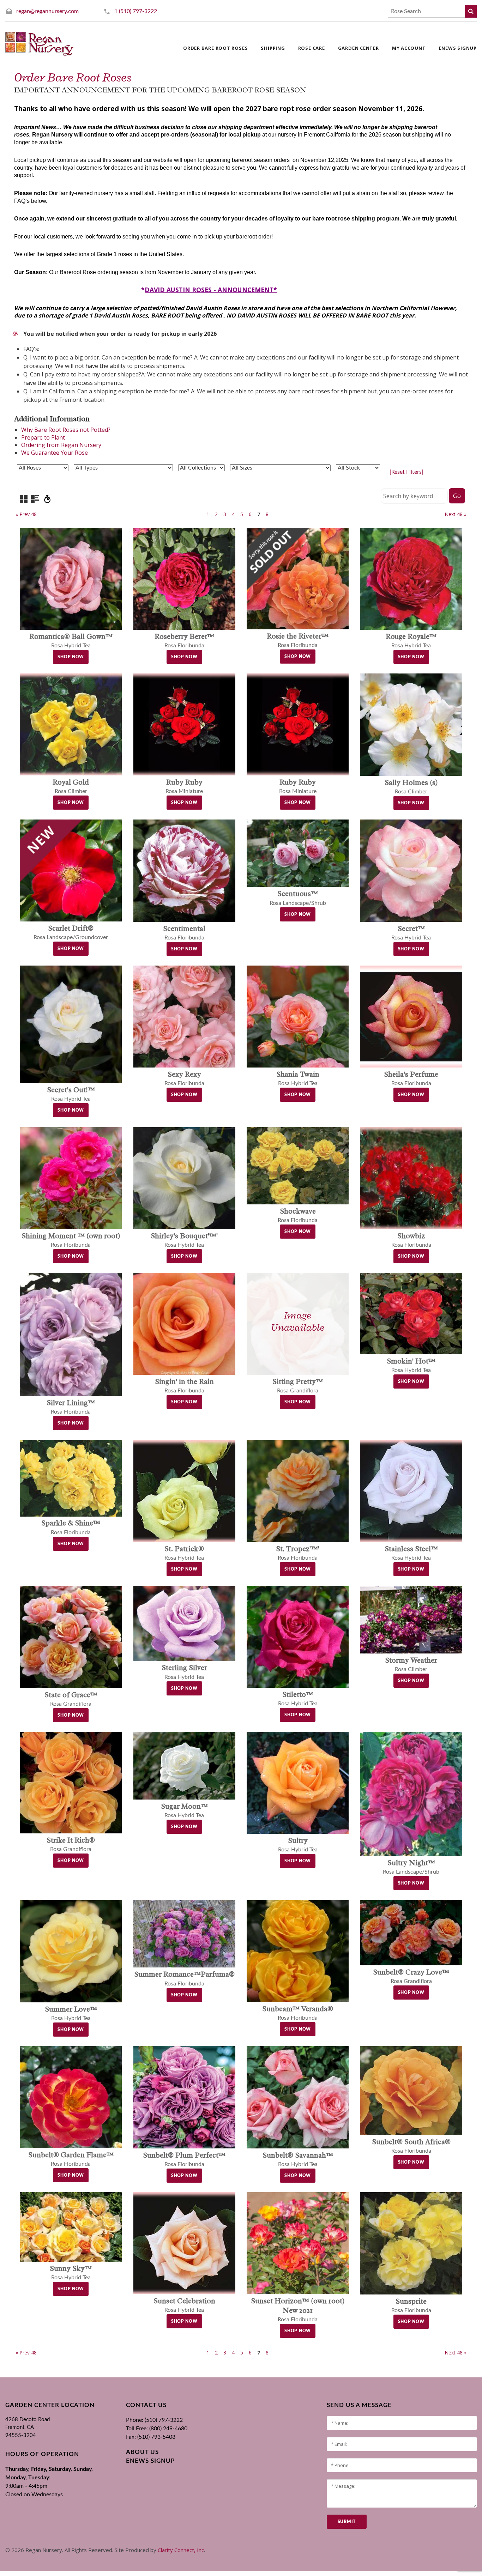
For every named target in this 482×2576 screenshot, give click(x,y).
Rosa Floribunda (298, 2311)
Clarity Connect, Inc (181, 2550)
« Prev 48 (26, 514)
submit (347, 2522)
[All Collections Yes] (201, 468)
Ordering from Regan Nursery (61, 445)
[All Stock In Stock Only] (358, 468)
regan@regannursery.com (47, 11)
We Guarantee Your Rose (55, 453)
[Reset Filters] (406, 472)
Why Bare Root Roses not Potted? (66, 430)
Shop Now (71, 657)
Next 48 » (456, 514)
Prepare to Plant (43, 437)
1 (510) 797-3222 (136, 11)
